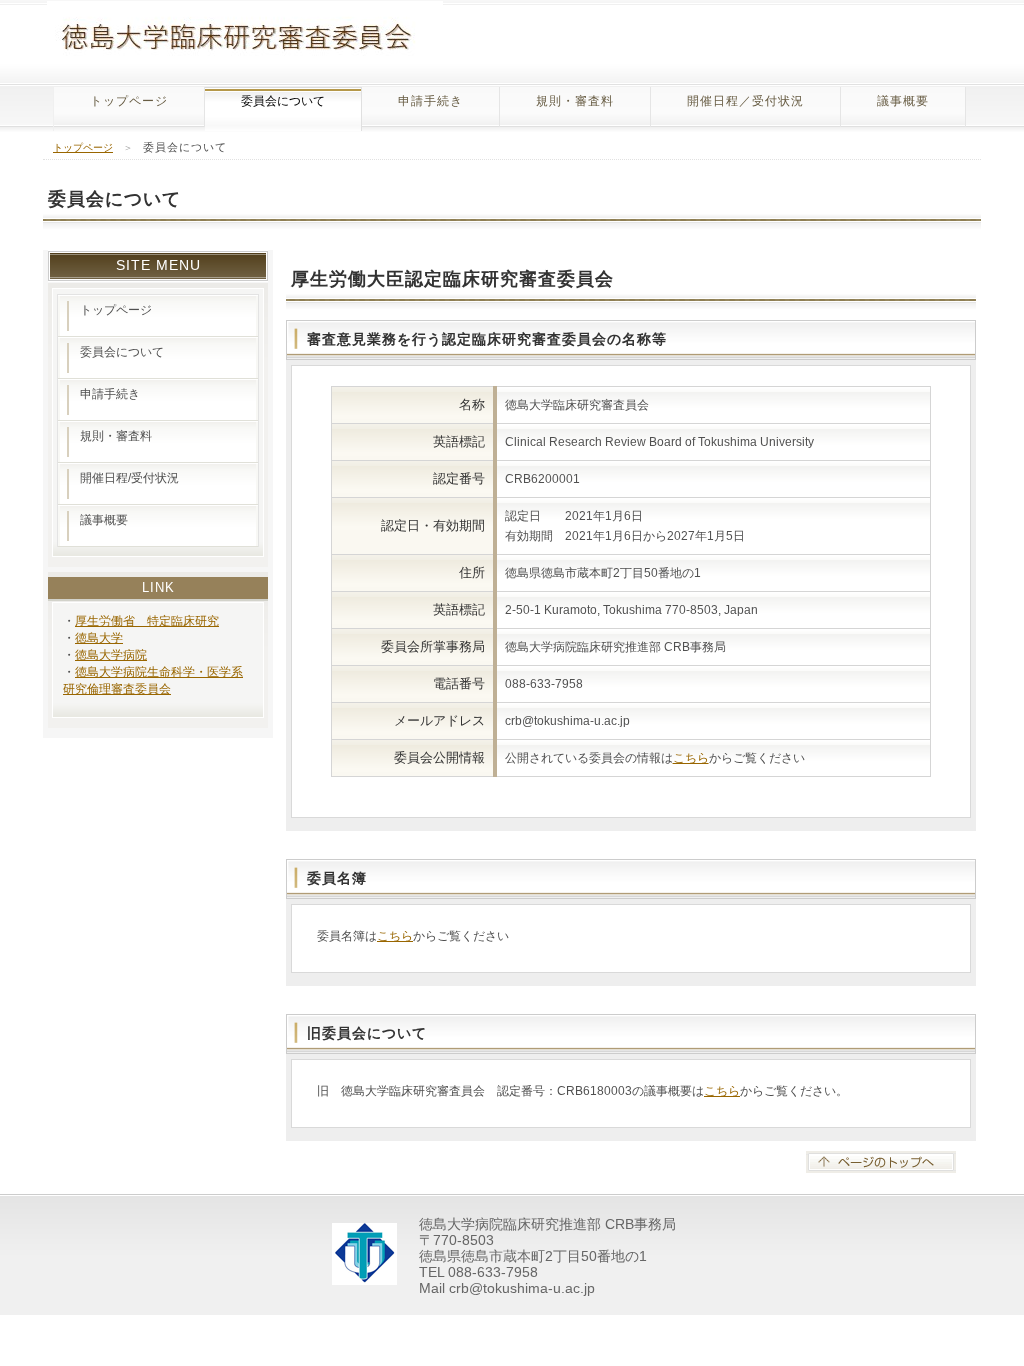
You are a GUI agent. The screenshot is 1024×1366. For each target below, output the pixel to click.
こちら (691, 758)
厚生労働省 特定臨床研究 (147, 621)
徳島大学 (99, 638)
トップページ (129, 101)
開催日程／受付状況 (745, 101)
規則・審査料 (575, 101)
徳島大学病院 (111, 655)
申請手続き (430, 101)
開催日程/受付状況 (129, 478)
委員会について (122, 352)
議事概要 (903, 101)
